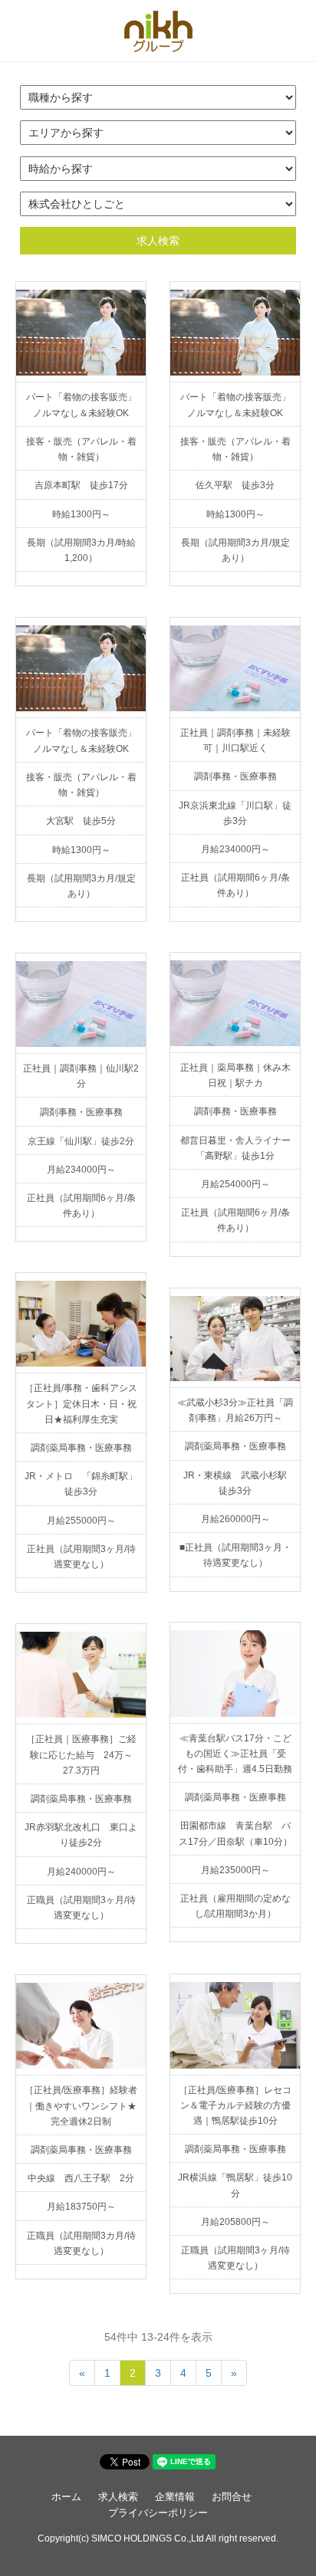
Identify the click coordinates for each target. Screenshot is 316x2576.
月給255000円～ (81, 1521)
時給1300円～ (81, 514)
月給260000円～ (235, 1519)
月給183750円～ (81, 2207)
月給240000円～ (81, 1872)
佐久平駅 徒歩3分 (235, 485)
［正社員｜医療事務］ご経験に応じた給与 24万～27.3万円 (81, 1754)
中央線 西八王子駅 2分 (81, 2178)
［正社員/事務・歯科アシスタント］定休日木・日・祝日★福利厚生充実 (81, 1403)
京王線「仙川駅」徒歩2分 (81, 1141)
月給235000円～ (235, 1870)
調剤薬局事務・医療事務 (81, 1448)
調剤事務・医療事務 (235, 776)
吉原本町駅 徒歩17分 (81, 485)
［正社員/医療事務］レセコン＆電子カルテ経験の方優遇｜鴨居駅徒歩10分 (235, 2105)
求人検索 (158, 241)
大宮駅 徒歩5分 (81, 821)
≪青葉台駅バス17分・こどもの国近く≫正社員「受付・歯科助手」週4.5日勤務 (235, 1754)
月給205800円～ (235, 2222)
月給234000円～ (235, 849)
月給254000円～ (235, 1184)
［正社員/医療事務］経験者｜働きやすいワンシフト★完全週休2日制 (81, 2105)
